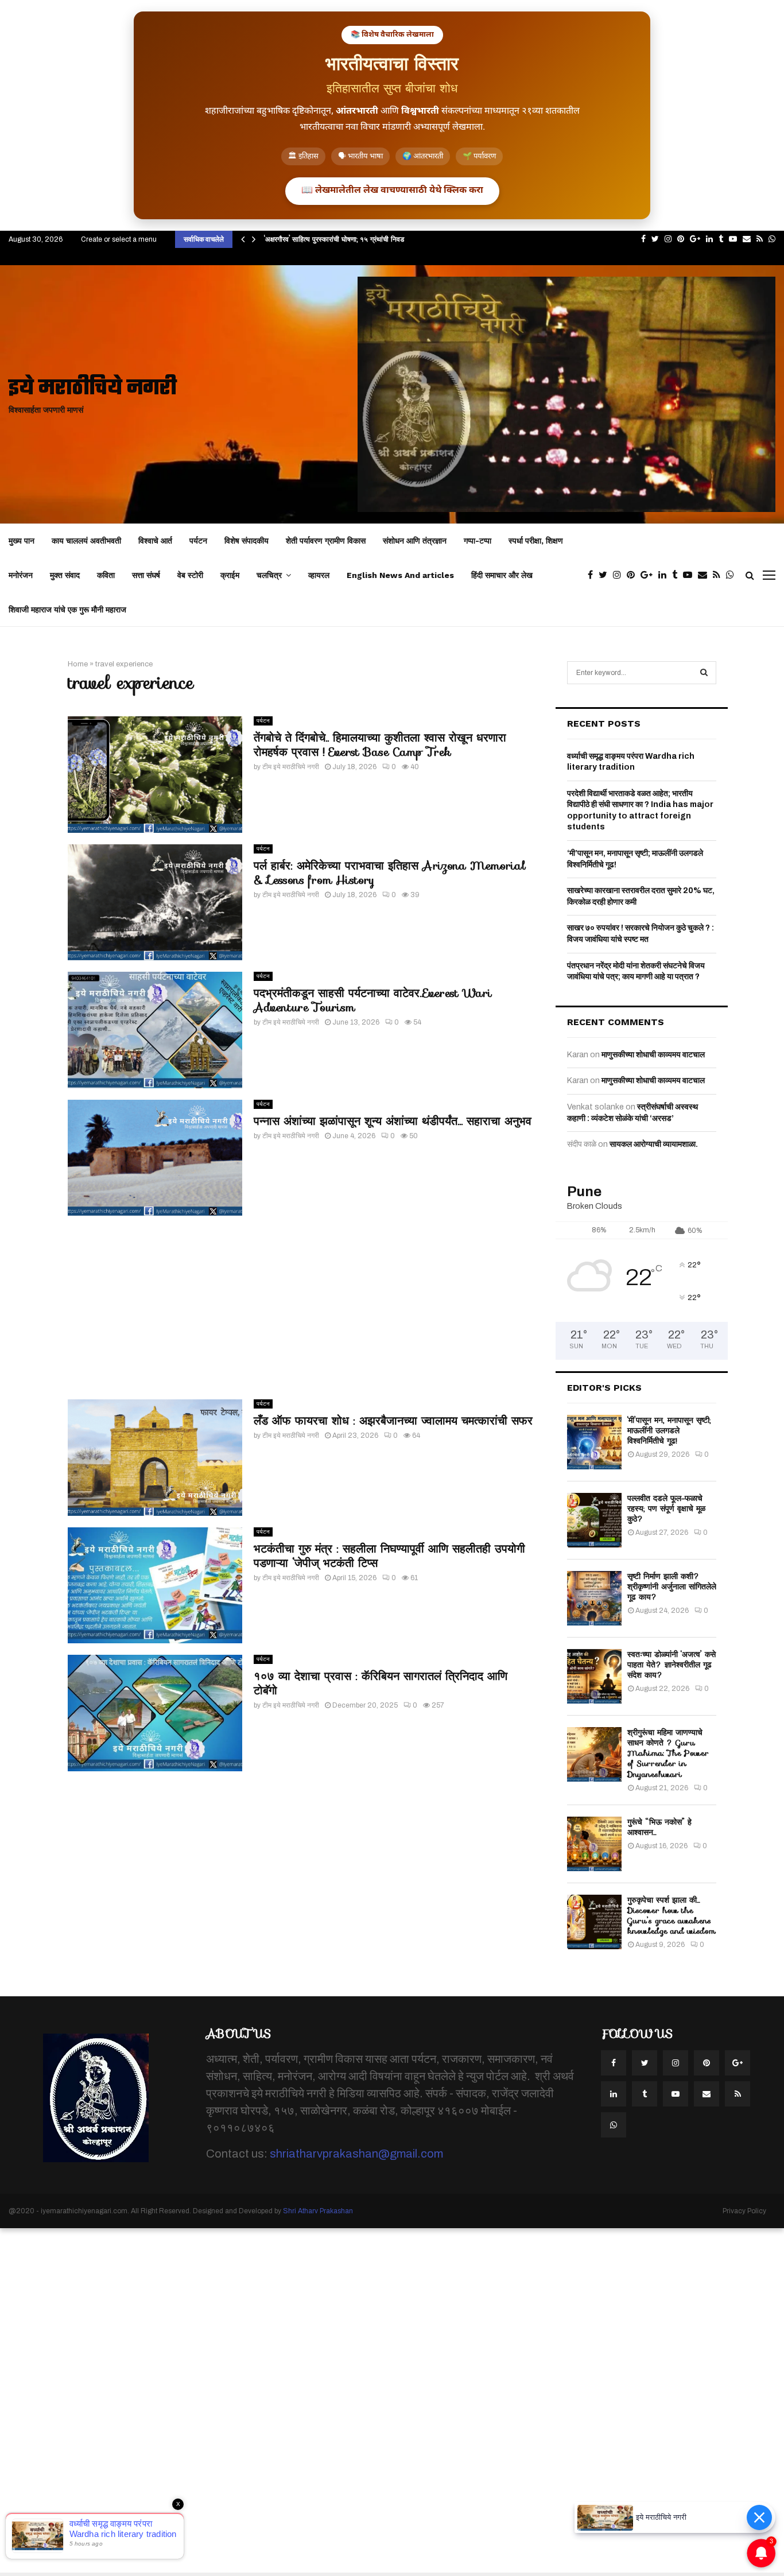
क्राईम (230, 575)
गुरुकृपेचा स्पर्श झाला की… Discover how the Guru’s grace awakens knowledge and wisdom (672, 1916)
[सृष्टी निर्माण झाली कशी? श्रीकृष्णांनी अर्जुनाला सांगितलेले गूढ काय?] (594, 1598)
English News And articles (400, 575)
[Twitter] (606, 575)
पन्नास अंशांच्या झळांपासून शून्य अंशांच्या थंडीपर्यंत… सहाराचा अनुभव (393, 1121)
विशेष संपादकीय (247, 541)
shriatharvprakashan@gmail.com (356, 2154)
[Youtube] (690, 575)
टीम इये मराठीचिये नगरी (291, 767)
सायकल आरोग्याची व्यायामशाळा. (654, 1144)
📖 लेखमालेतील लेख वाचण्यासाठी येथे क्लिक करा (392, 191)
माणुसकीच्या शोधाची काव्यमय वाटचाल (653, 1055)
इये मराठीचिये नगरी (93, 389)
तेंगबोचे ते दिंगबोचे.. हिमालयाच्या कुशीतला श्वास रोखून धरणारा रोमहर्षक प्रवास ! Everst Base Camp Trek (380, 745)
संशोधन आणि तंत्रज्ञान (415, 541)
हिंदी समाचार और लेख (502, 575)
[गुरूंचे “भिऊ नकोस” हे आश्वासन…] (594, 1844)
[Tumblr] (678, 575)
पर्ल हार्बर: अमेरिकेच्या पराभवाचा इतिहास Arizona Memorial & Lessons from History (389, 873)
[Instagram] (620, 575)
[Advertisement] (300, 1308)
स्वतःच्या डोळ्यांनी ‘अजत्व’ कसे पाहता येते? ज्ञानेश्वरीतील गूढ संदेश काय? (672, 1665)
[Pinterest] (634, 575)
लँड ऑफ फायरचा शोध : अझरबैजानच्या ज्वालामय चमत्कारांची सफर (393, 1421)
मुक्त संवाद (65, 575)
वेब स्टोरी (190, 575)
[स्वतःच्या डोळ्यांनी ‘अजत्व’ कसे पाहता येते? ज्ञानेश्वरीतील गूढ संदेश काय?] (594, 1676)
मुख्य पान (22, 541)
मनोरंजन (21, 575)
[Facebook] (593, 575)
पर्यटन (198, 541)
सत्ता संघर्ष (146, 575)
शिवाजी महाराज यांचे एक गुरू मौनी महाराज (67, 610)
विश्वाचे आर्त (155, 541)
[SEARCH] (704, 673)
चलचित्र (269, 575)
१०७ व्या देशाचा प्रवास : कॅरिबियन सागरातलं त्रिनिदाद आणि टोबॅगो (381, 1683)
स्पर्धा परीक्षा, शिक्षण (536, 541)
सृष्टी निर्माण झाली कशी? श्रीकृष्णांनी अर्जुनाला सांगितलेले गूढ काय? (672, 1586)
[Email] (705, 575)
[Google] (649, 575)
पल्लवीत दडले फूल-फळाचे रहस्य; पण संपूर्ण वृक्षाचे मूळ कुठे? (666, 1508)
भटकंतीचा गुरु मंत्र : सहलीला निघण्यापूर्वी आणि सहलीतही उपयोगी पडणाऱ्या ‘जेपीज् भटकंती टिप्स (389, 1556)
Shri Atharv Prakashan (318, 2211)
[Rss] (719, 575)
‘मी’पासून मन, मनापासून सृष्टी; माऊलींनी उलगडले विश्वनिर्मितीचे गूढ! (669, 1430)
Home (78, 664)
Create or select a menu (119, 239)
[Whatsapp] (733, 575)
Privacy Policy (744, 2211)
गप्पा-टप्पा (478, 541)
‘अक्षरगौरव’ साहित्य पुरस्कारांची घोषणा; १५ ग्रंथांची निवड (334, 239)
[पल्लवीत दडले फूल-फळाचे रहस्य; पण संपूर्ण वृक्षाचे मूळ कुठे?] (594, 1520)
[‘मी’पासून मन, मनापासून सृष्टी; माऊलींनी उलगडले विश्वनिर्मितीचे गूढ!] (594, 1442)
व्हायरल (319, 575)
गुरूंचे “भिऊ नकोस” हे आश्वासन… (659, 1827)
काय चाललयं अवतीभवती (86, 541)
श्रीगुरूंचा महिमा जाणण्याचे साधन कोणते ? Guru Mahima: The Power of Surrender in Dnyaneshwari (668, 1753)
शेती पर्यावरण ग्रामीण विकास (326, 541)
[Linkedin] (665, 575)
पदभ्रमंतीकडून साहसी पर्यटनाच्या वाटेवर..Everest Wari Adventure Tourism (373, 1000)
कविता (106, 575)
